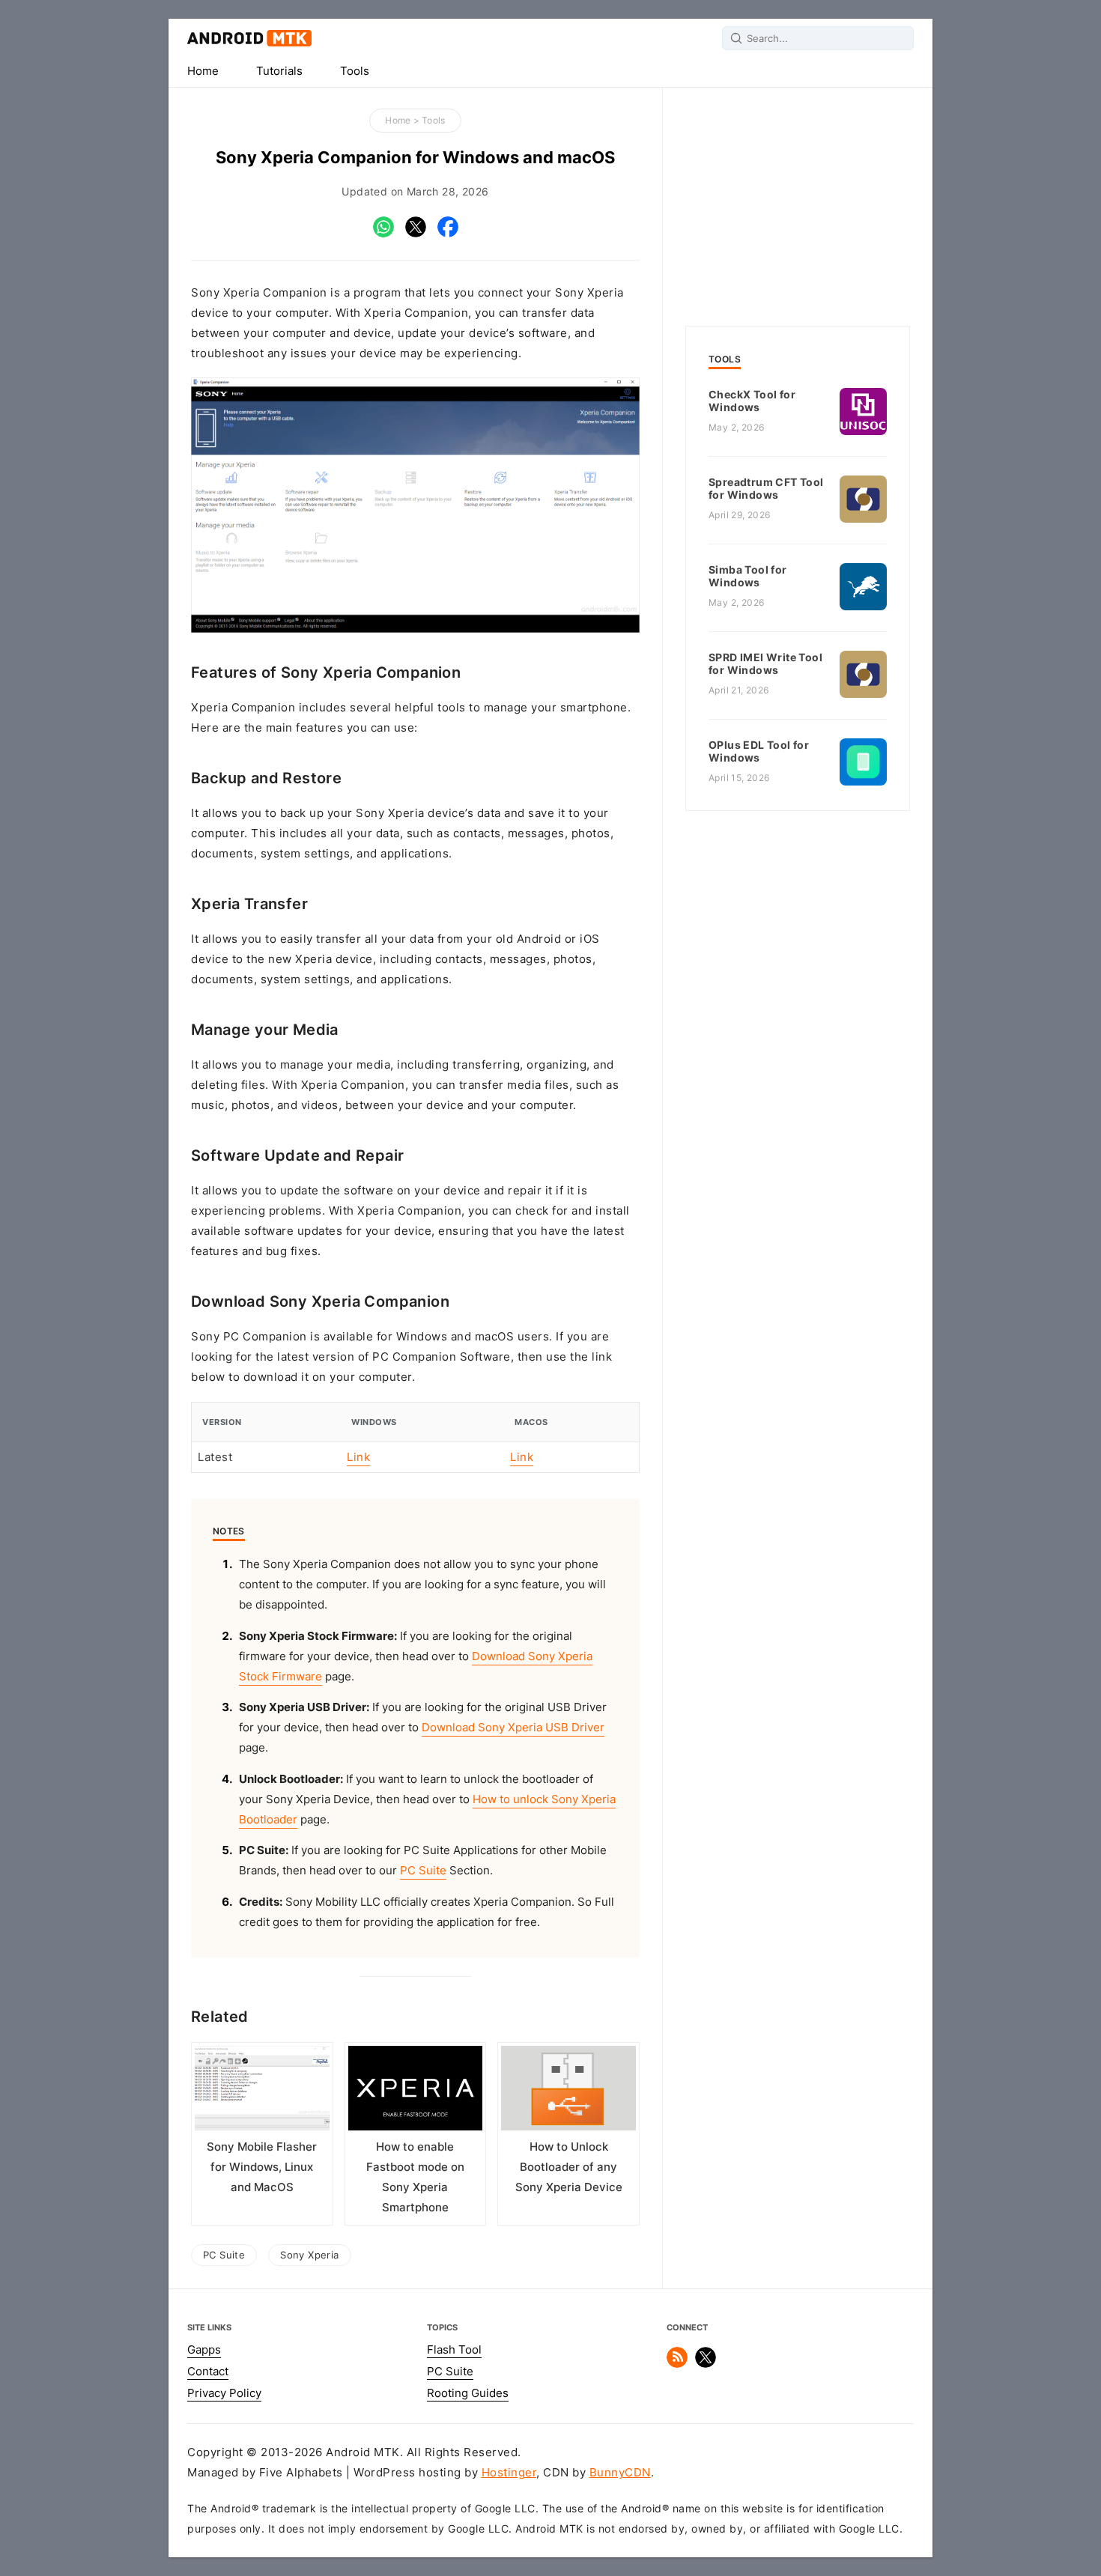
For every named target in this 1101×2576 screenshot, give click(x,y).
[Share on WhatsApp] (383, 234)
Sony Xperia (309, 2255)
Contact (208, 2372)
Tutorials (279, 71)
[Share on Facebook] (448, 234)
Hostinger (509, 2473)
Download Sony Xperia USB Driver (513, 1728)
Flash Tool (454, 2350)
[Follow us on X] (706, 2364)
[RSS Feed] (677, 2364)
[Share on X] (416, 234)
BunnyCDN (620, 2473)
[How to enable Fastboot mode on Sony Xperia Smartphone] (416, 2092)
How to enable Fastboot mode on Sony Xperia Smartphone (415, 2177)
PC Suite (423, 1871)
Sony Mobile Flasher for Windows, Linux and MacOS (262, 2167)
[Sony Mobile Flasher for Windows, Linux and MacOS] (262, 2092)
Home (203, 71)
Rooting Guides (468, 2393)
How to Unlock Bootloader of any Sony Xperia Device (569, 2167)
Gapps (204, 2350)
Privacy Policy (224, 2393)
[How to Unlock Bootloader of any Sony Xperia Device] (568, 2092)
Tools (355, 71)
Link (358, 1457)
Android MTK (249, 38)
